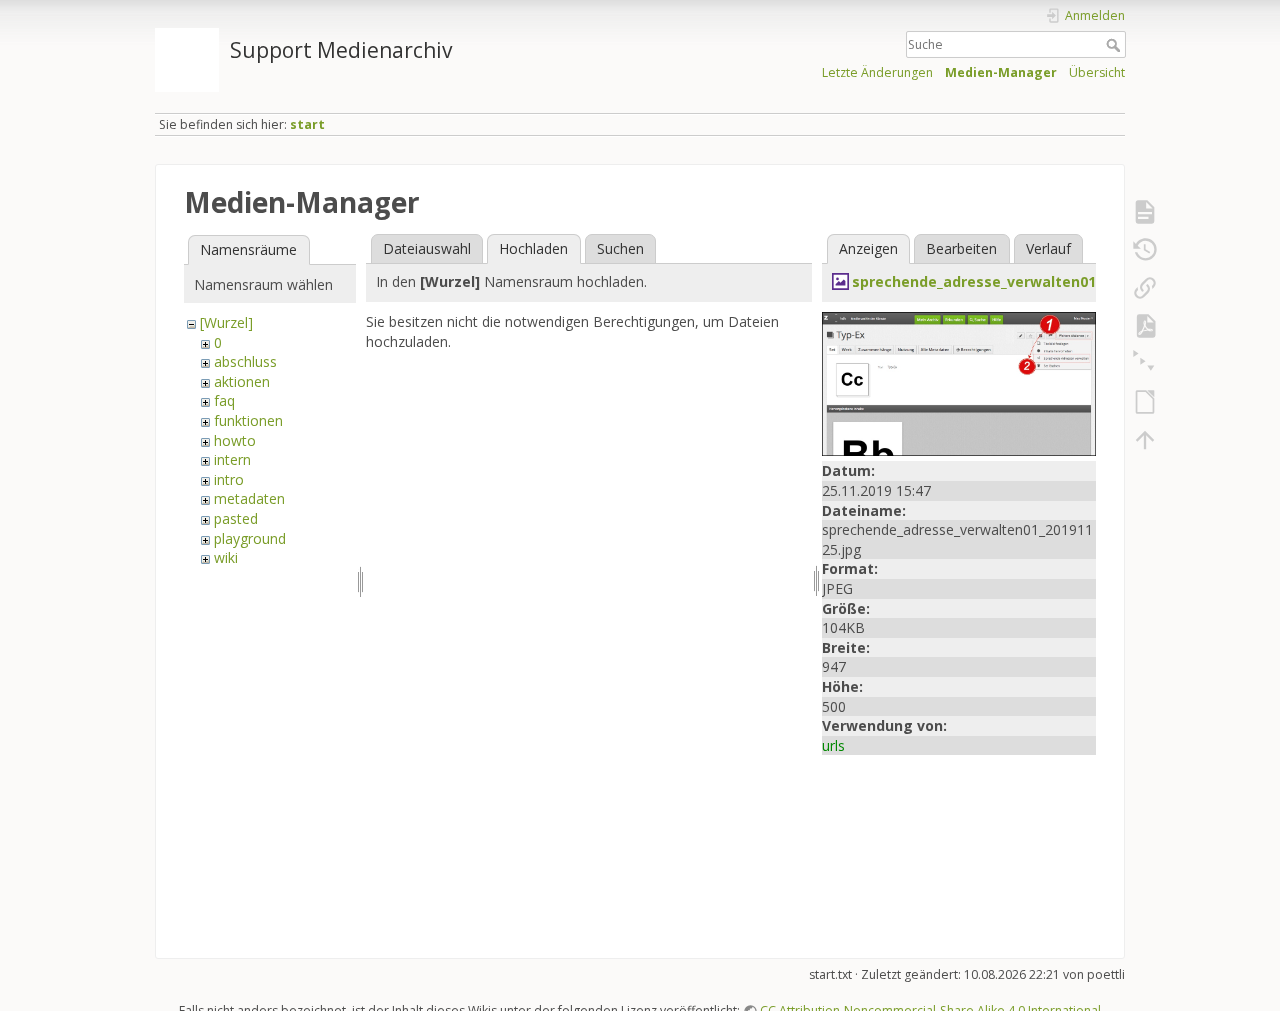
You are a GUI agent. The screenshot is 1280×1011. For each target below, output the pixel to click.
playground (250, 538)
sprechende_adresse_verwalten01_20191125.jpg (1022, 281)
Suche (1115, 45)
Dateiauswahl (427, 248)
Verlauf (1048, 248)
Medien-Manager (1001, 72)
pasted (236, 518)
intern (232, 459)
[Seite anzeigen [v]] (1145, 212)
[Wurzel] (226, 322)
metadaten (249, 498)
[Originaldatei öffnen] (959, 382)
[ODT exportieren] (1145, 402)
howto (235, 440)
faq (224, 400)
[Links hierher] (1145, 288)
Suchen (620, 248)
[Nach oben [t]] (1145, 440)
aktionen (242, 381)
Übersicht (1097, 72)
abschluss (245, 361)
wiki (226, 557)
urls (833, 745)
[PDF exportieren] (1145, 326)
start (307, 124)
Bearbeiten (961, 248)
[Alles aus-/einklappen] (1145, 364)
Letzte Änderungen (877, 72)
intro (229, 479)
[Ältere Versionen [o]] (1145, 250)
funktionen (248, 420)
